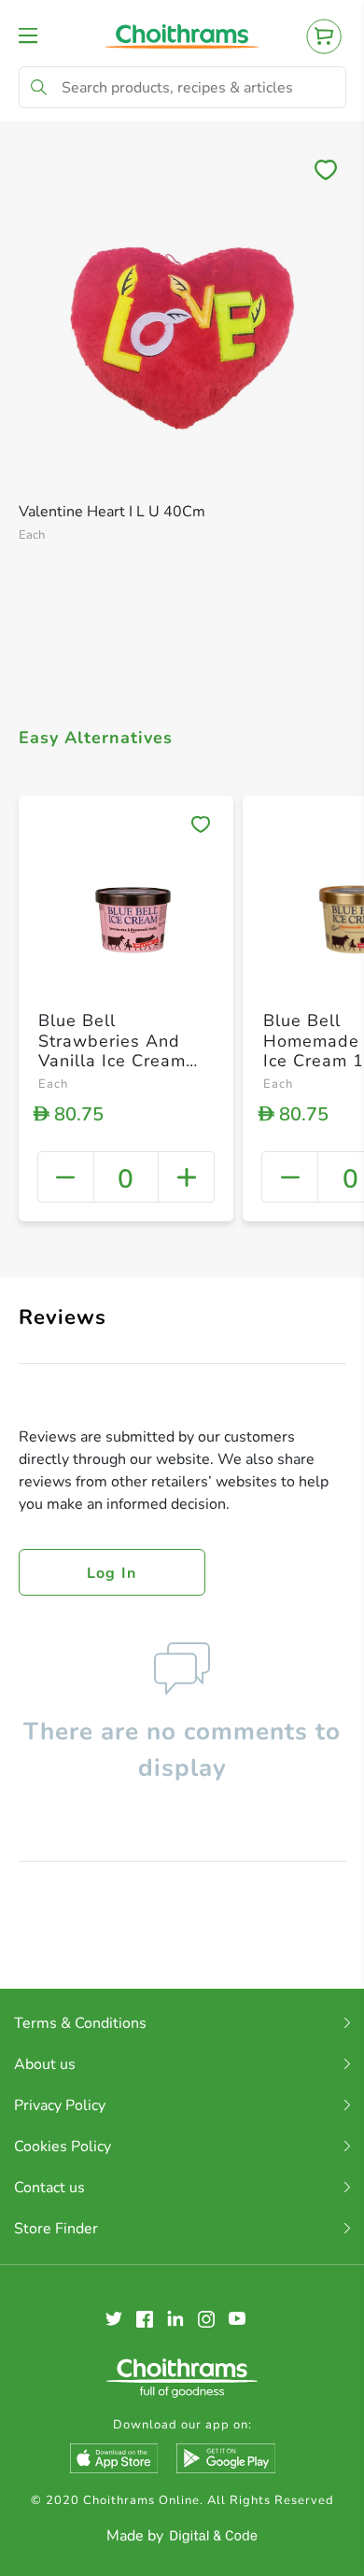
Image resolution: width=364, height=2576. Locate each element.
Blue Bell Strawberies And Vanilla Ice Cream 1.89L (112, 1051)
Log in (112, 1573)
